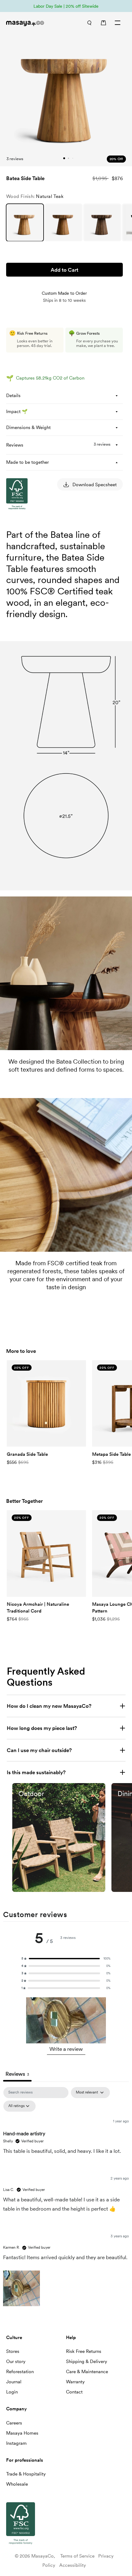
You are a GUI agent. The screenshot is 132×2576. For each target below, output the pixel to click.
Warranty (75, 2382)
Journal (14, 2382)
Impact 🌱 (17, 412)
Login (12, 2392)
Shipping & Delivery (87, 2361)
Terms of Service (77, 2556)
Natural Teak (25, 223)
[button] (66, 1959)
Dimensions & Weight (28, 427)
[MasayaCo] (32, 24)
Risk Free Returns (84, 2351)
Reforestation (20, 2372)
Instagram (16, 2443)
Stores (13, 2351)
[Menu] (118, 23)
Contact (74, 2392)
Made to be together (27, 462)
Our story (16, 2361)
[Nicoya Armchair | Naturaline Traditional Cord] (46, 1553)
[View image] (59, 1837)
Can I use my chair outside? (39, 1750)
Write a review (66, 2049)
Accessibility (73, 2565)
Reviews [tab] (17, 2074)
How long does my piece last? (42, 1728)
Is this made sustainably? (36, 1772)
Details (13, 396)
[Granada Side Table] (46, 1403)
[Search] (89, 23)
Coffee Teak (102, 223)
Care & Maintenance (87, 2372)
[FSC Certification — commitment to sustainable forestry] (37, 568)
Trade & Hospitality (26, 2474)
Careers (14, 2423)
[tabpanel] (66, 2198)
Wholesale (17, 2484)
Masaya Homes (22, 2433)
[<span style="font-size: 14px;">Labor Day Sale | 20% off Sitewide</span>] (66, 6)
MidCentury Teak (64, 223)
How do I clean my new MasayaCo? (49, 1706)
